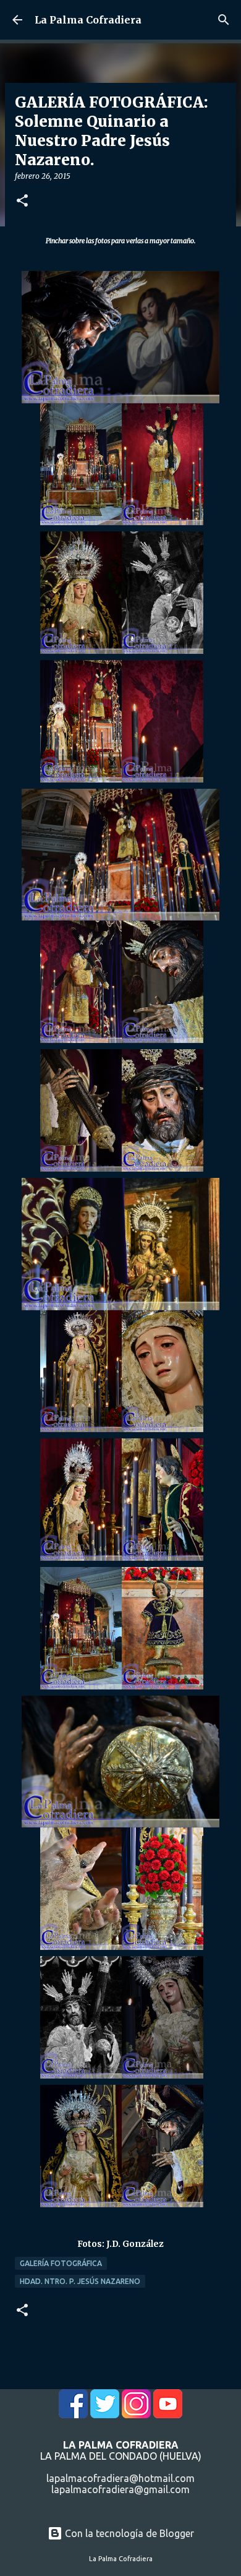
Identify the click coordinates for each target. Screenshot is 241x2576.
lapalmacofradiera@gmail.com (120, 2489)
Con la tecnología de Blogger (128, 2533)
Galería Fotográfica (61, 2263)
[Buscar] (224, 20)
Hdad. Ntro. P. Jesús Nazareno (80, 2281)
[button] (22, 201)
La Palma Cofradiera (88, 20)
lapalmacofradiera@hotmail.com (120, 2478)
